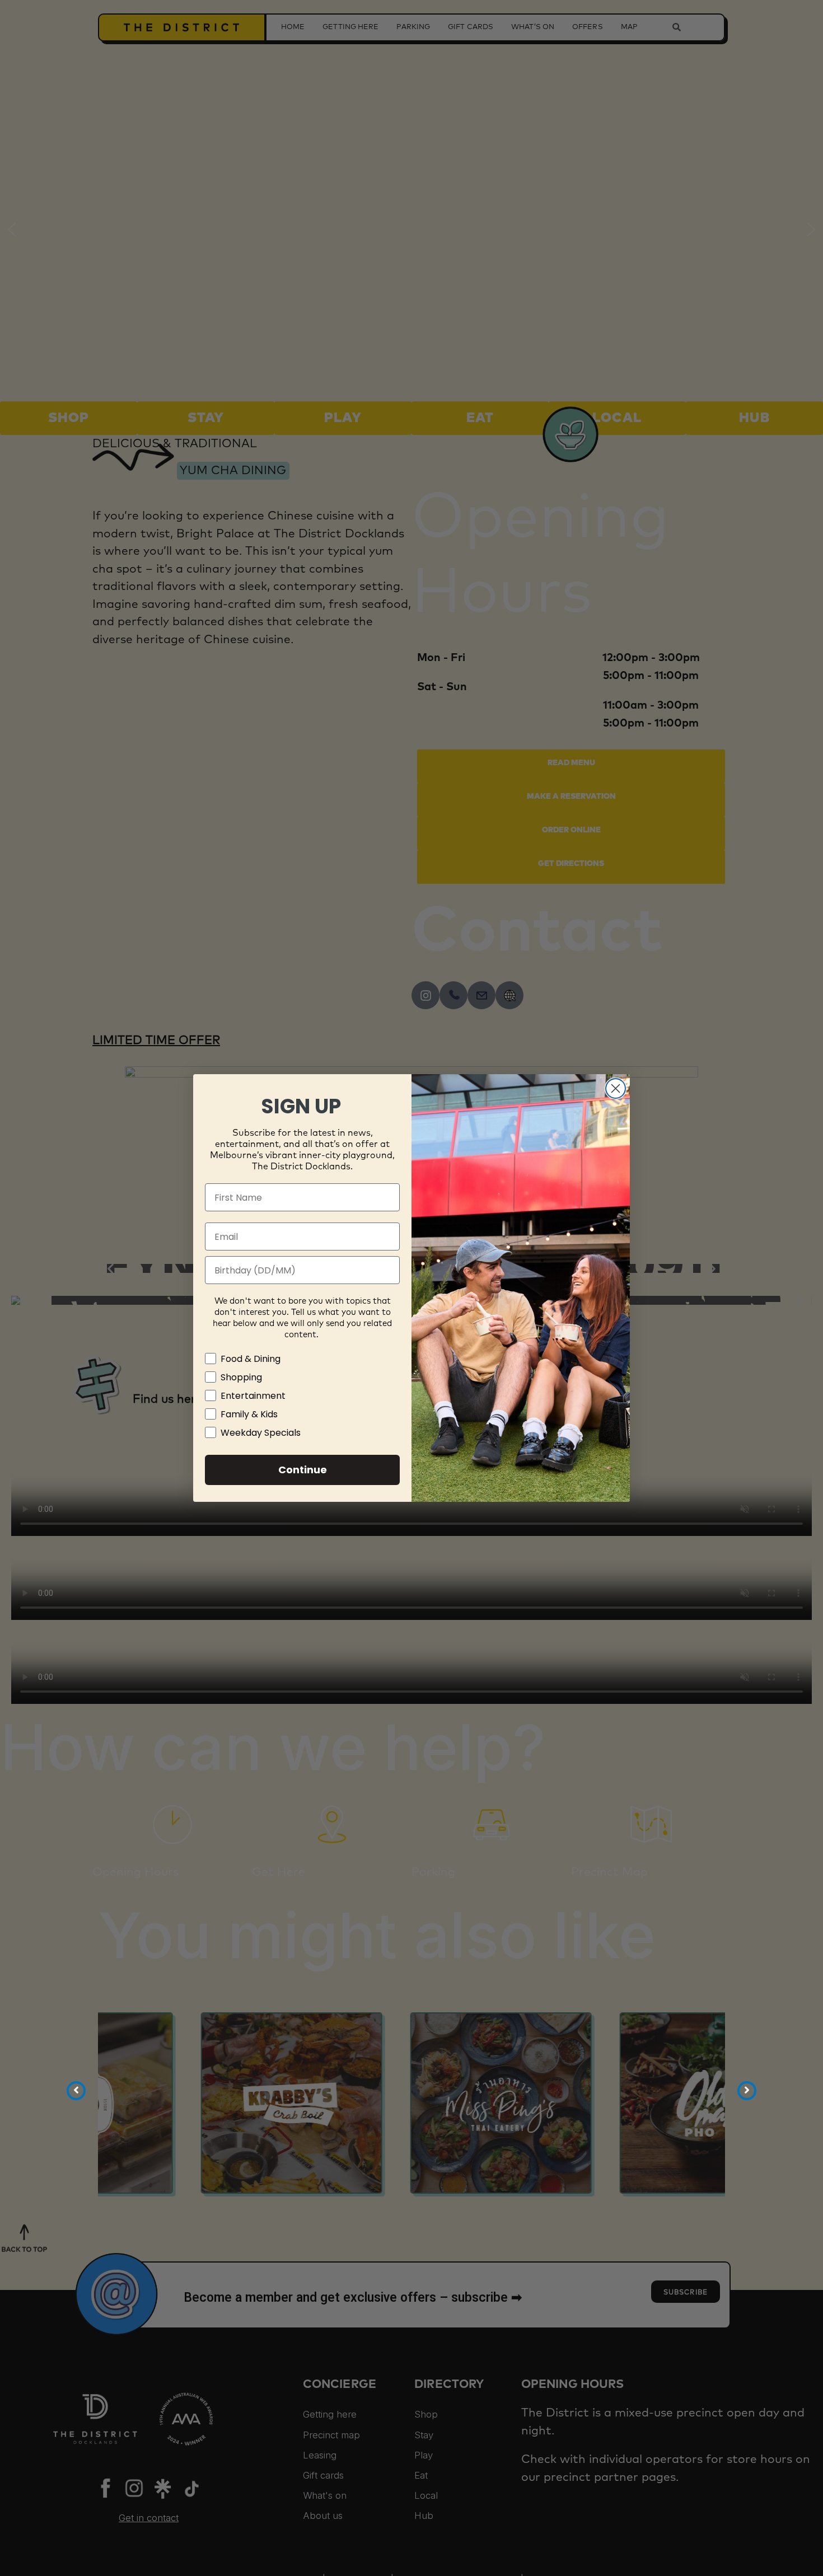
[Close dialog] (616, 1088)
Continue (303, 1470)
